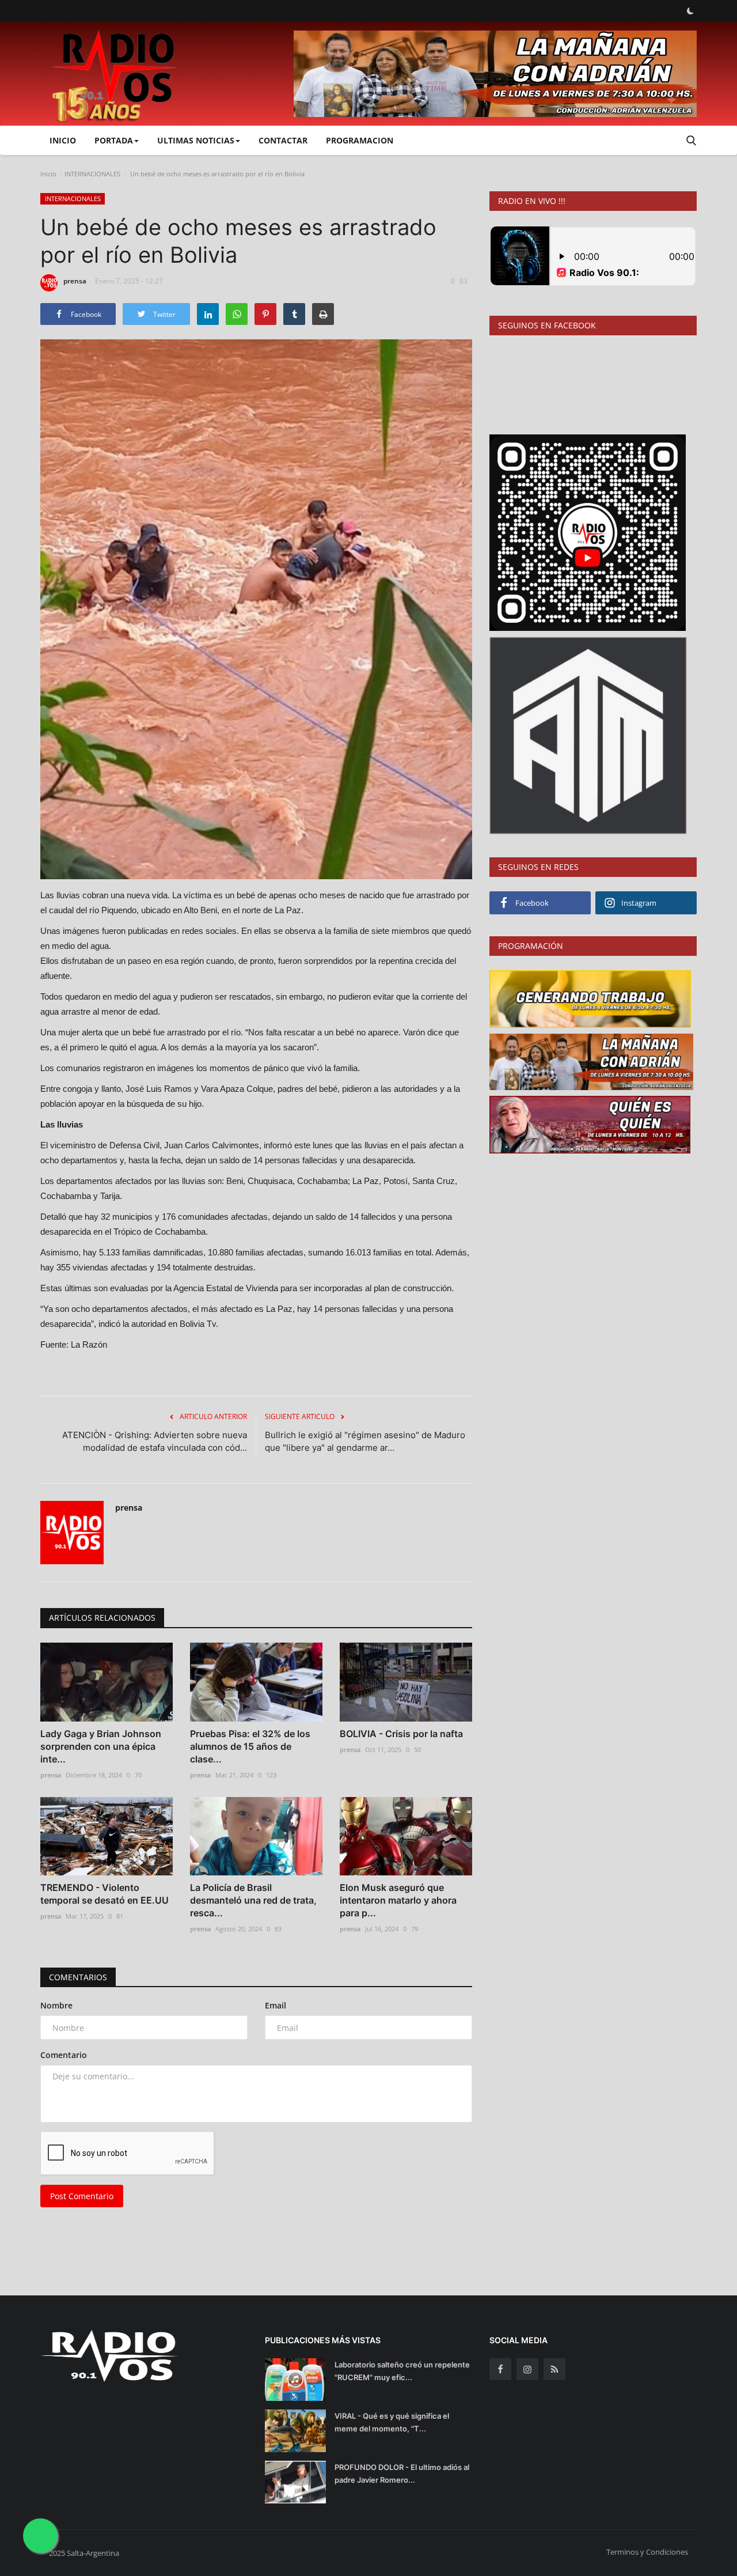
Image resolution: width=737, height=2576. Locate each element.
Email (276, 2005)
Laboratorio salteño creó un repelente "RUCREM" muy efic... (402, 2371)
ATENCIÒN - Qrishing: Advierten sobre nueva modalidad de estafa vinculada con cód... (155, 1441)
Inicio (63, 140)
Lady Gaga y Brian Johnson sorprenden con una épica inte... (101, 1746)
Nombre (56, 2005)
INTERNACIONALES (92, 174)
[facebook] (500, 2369)
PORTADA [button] (114, 140)
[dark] (690, 11)
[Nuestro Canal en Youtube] (588, 532)
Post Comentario (82, 2196)
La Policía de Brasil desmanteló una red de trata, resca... (253, 1900)
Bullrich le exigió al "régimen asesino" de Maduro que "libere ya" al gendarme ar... (365, 1441)
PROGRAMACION (360, 140)
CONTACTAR (283, 140)
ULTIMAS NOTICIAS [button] (196, 140)
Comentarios (78, 1977)
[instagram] (527, 2369)
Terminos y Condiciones (647, 2552)
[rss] (554, 2369)
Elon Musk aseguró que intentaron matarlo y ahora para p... (398, 1900)
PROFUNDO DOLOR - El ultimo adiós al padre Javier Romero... (402, 2473)
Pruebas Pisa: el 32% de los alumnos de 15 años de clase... (250, 1746)
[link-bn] (495, 74)
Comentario (64, 2055)
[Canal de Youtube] (588, 734)
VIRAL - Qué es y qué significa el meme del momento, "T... (392, 2422)
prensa (75, 281)
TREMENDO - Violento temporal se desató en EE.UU (105, 1894)
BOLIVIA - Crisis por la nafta (401, 1734)
